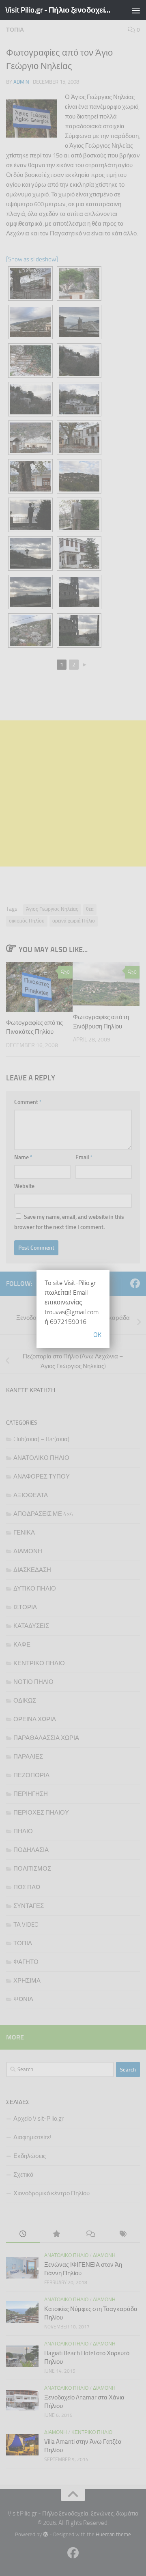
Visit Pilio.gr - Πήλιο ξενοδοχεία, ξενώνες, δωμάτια (58, 10)
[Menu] (136, 10)
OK (97, 1335)
